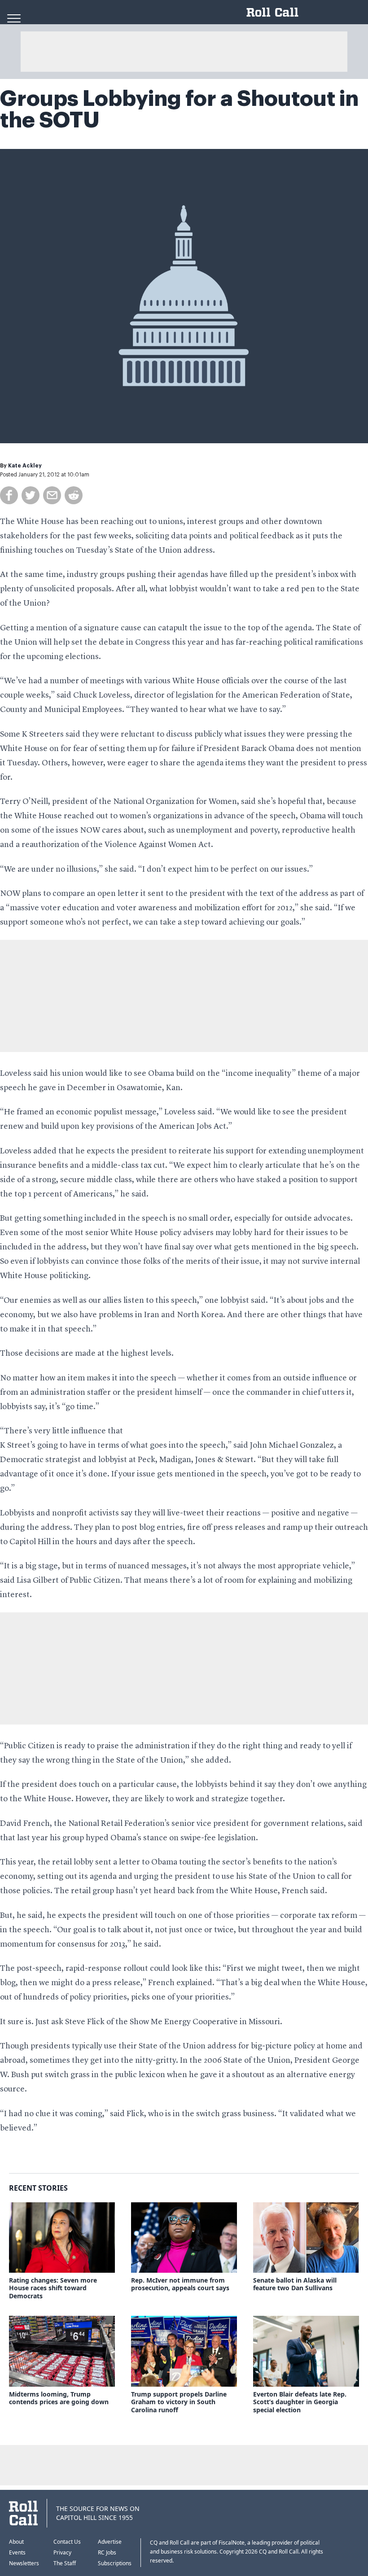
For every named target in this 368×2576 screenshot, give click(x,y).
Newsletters (24, 2563)
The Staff (65, 2563)
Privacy (62, 2552)
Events (17, 2552)
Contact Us (67, 2542)
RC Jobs (107, 2552)
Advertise (110, 2542)
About (16, 2542)
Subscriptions (115, 2563)
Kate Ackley (25, 466)
